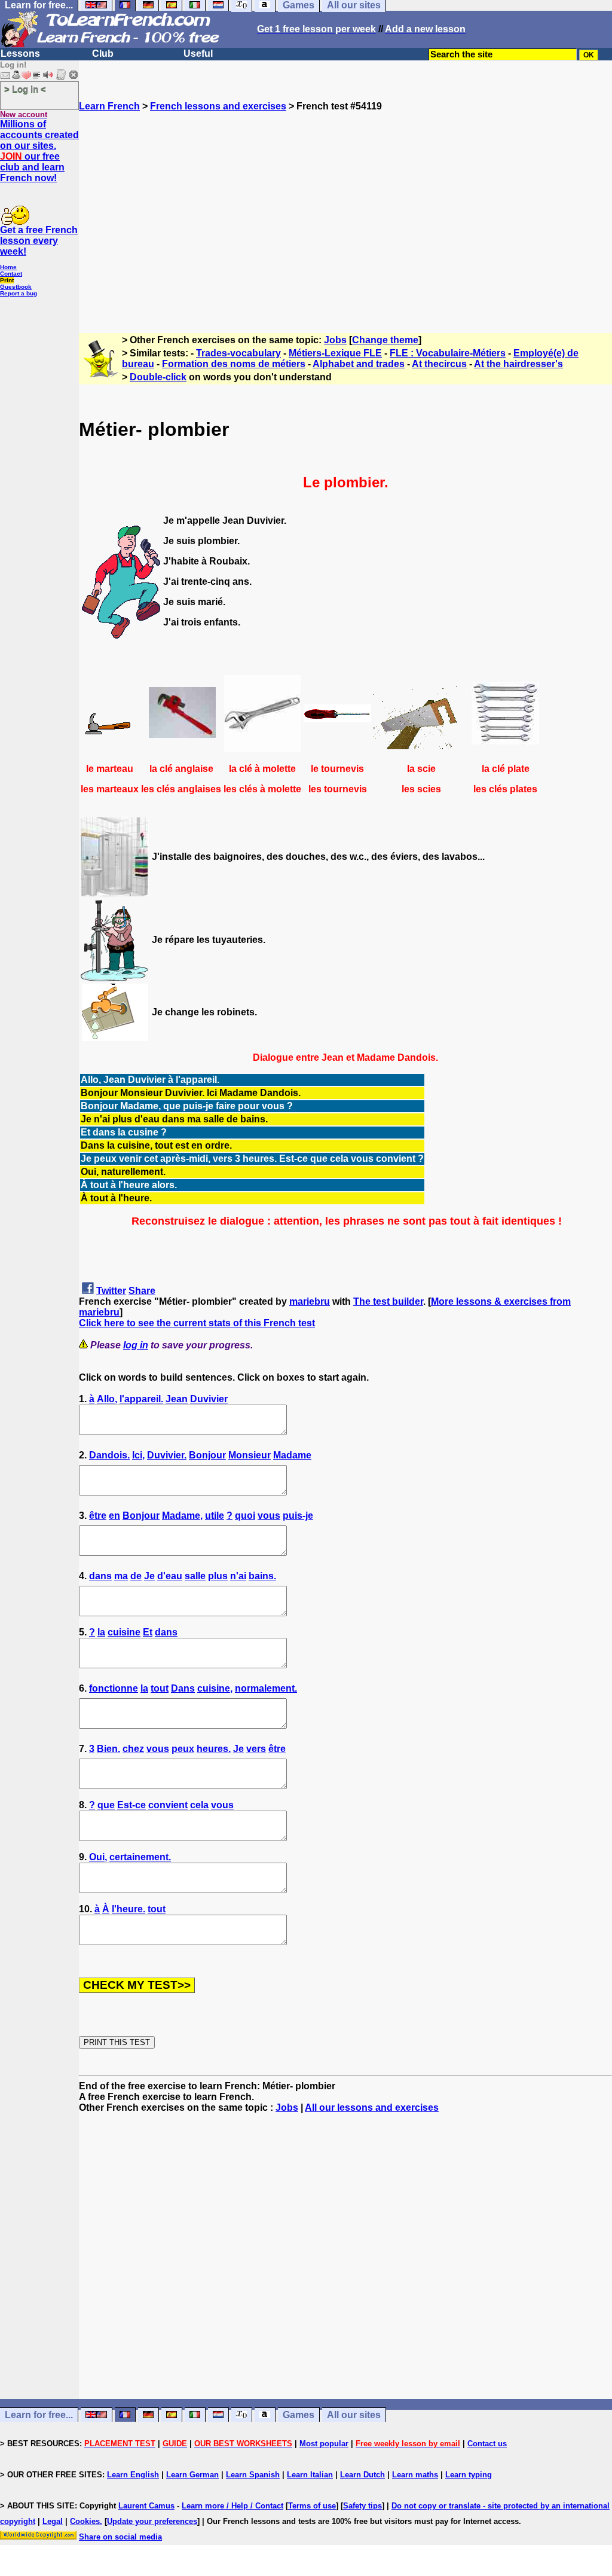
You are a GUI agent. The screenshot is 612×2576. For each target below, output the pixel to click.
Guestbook (16, 287)
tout (160, 1688)
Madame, (182, 1516)
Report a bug (19, 293)
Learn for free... (39, 2415)
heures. (214, 1749)
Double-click (158, 377)
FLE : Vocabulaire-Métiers (448, 353)
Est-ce (131, 1805)
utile (215, 1516)
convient (168, 1805)
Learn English (133, 2475)
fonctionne (114, 1688)
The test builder (388, 1301)
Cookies (85, 2521)
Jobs (335, 340)
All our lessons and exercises (372, 2108)
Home (8, 267)
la (101, 1632)
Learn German (192, 2475)
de (136, 1576)
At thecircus (439, 364)
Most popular (324, 2444)
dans (100, 1576)
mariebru (310, 1301)
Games (299, 2415)
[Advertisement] (345, 217)
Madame (292, 1455)
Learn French (109, 106)
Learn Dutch (362, 2475)
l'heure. (128, 1909)
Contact (11, 274)
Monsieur (250, 1455)
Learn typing (469, 2475)
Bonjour (207, 1455)
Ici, (138, 1455)
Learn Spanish (253, 2475)
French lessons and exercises (218, 106)
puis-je (298, 1516)
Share (142, 1291)
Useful (198, 54)
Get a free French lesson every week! (39, 241)
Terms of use (312, 2506)
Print (7, 280)
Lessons (20, 54)
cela (199, 1805)
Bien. (108, 1749)
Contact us (487, 2444)
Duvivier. (167, 1455)
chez (133, 1749)
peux (183, 1749)
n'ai (238, 1576)
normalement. (266, 1688)
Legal (53, 2521)
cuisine (124, 1632)
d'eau (170, 1576)
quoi (245, 1516)
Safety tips (362, 2506)
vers (256, 1749)
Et (148, 1632)
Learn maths (415, 2475)
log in (136, 1345)
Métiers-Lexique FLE (335, 353)
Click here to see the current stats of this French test (197, 1323)
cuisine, (215, 1688)
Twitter (111, 1291)
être (98, 1516)
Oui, (98, 1857)
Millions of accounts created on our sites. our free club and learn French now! (39, 151)
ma (121, 1576)
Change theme (385, 340)
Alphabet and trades (359, 364)
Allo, (107, 1399)
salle (195, 1576)
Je (149, 1576)
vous (269, 1516)
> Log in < (25, 89)
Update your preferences (152, 2521)
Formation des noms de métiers (234, 364)
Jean (177, 1399)
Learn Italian (310, 2475)
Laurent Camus (146, 2506)
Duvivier (209, 1399)
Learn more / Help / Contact (232, 2506)
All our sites (354, 2415)
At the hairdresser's (518, 364)
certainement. (140, 1857)
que (106, 1805)
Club (103, 54)
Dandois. (109, 1455)
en (114, 1516)
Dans (183, 1688)
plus (218, 1576)
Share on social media (120, 2537)
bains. (262, 1576)
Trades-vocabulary (238, 353)
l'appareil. (141, 1399)
